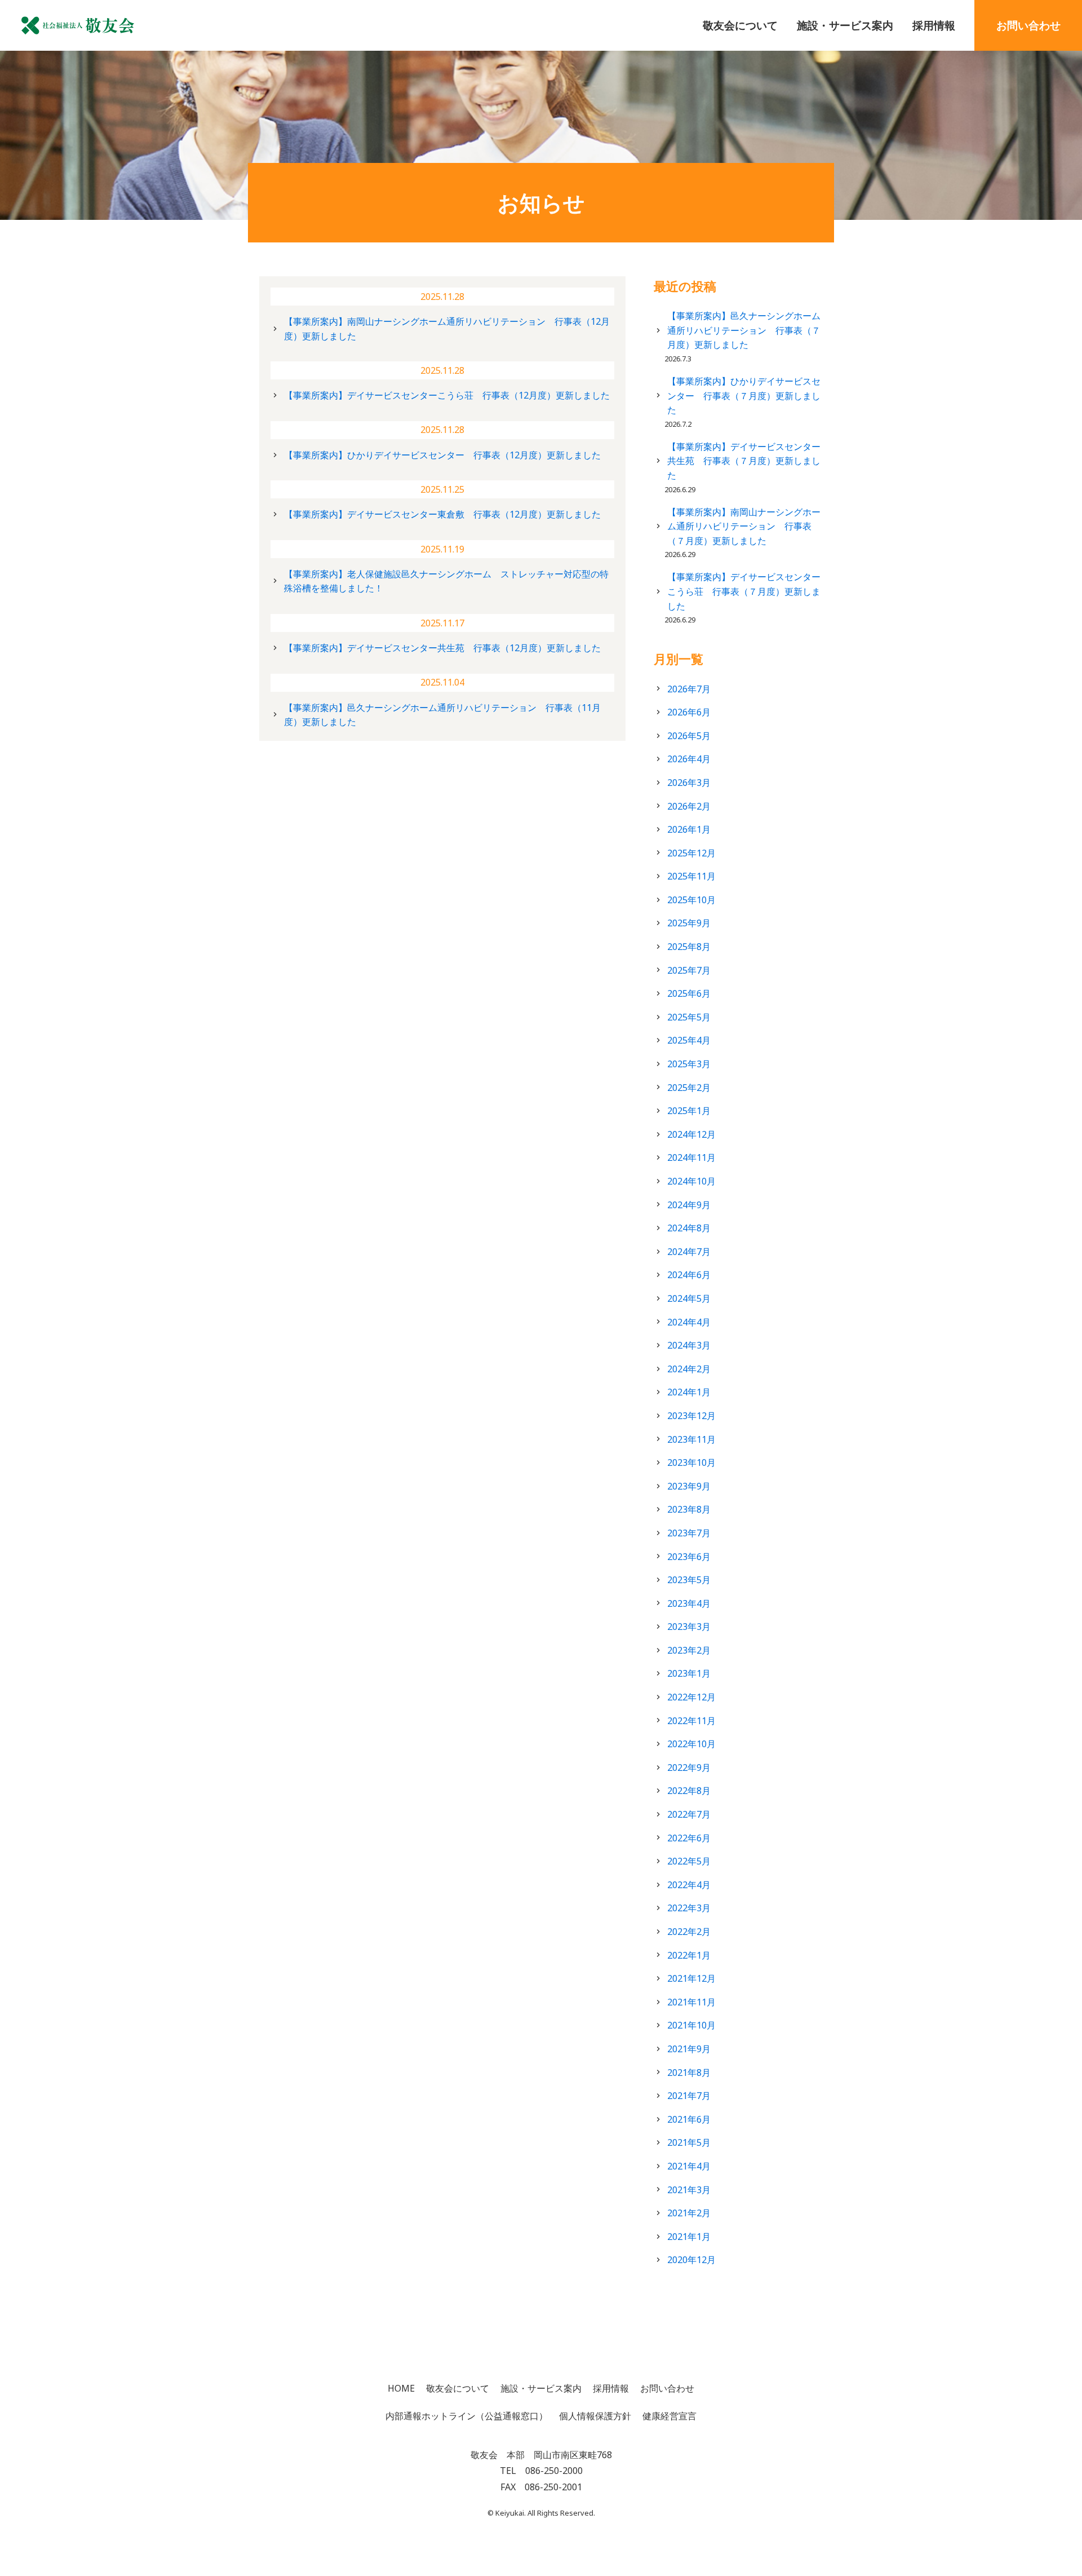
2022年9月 (689, 1768)
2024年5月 (689, 1298)
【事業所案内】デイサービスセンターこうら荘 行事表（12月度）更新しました (447, 395)
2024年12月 (691, 1134)
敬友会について (740, 25)
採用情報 (934, 25)
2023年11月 (691, 1439)
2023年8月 (689, 1509)
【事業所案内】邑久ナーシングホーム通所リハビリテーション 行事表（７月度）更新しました (744, 330)
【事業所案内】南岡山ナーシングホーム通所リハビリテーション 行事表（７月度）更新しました (744, 526)
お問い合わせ (1028, 25)
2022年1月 (689, 1955)
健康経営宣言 (669, 2416)
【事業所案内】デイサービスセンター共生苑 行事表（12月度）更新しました (442, 648)
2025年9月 (689, 923)
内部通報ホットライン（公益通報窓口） (467, 2416)
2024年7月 (689, 1252)
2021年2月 (689, 2213)
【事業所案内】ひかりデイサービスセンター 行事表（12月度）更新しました (442, 455)
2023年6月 (689, 1557)
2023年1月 (689, 1673)
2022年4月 (689, 1885)
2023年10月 (691, 1462)
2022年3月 (689, 1908)
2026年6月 (689, 712)
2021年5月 (689, 2142)
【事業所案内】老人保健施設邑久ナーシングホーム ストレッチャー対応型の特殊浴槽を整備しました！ (446, 581)
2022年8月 (689, 1791)
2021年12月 (691, 1978)
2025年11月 (691, 876)
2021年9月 (689, 2049)
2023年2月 (689, 1650)
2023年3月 (689, 1627)
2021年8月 (689, 2073)
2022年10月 (691, 1744)
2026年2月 (689, 806)
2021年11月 (691, 2002)
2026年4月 (689, 759)
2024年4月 (689, 1322)
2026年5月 (689, 736)
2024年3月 (689, 1345)
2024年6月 (689, 1275)
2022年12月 (691, 1697)
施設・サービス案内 (845, 25)
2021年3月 (689, 2190)
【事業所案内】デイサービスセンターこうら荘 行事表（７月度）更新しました (744, 591)
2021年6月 (689, 2119)
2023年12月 (691, 1416)
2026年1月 (689, 829)
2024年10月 (691, 1181)
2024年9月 (689, 1205)
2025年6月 (689, 993)
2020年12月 (691, 2260)
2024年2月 (689, 1369)
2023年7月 (689, 1533)
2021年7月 (689, 2096)
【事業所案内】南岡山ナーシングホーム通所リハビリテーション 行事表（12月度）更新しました (447, 329)
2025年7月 (689, 970)
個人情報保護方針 (595, 2416)
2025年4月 (689, 1040)
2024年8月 (689, 1228)
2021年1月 (689, 2237)
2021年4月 (689, 2166)
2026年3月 (689, 783)
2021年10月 (691, 2025)
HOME (401, 2388)
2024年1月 (689, 1392)
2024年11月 (691, 1157)
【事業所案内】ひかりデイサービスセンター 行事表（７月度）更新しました (744, 396)
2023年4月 (689, 1603)
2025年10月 (691, 900)
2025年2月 (689, 1088)
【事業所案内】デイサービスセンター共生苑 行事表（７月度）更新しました (744, 461)
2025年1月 (689, 1111)
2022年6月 (689, 1838)
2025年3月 (689, 1064)
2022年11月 (691, 1721)
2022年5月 (689, 1861)
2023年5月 (689, 1580)
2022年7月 (689, 1814)
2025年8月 (689, 947)
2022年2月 (689, 1932)
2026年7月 (689, 689)
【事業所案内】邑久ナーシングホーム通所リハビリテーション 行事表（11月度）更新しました (442, 715)
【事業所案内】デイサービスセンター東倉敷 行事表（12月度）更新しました (442, 514)
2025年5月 (689, 1017)
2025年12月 (691, 853)
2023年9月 (689, 1486)
